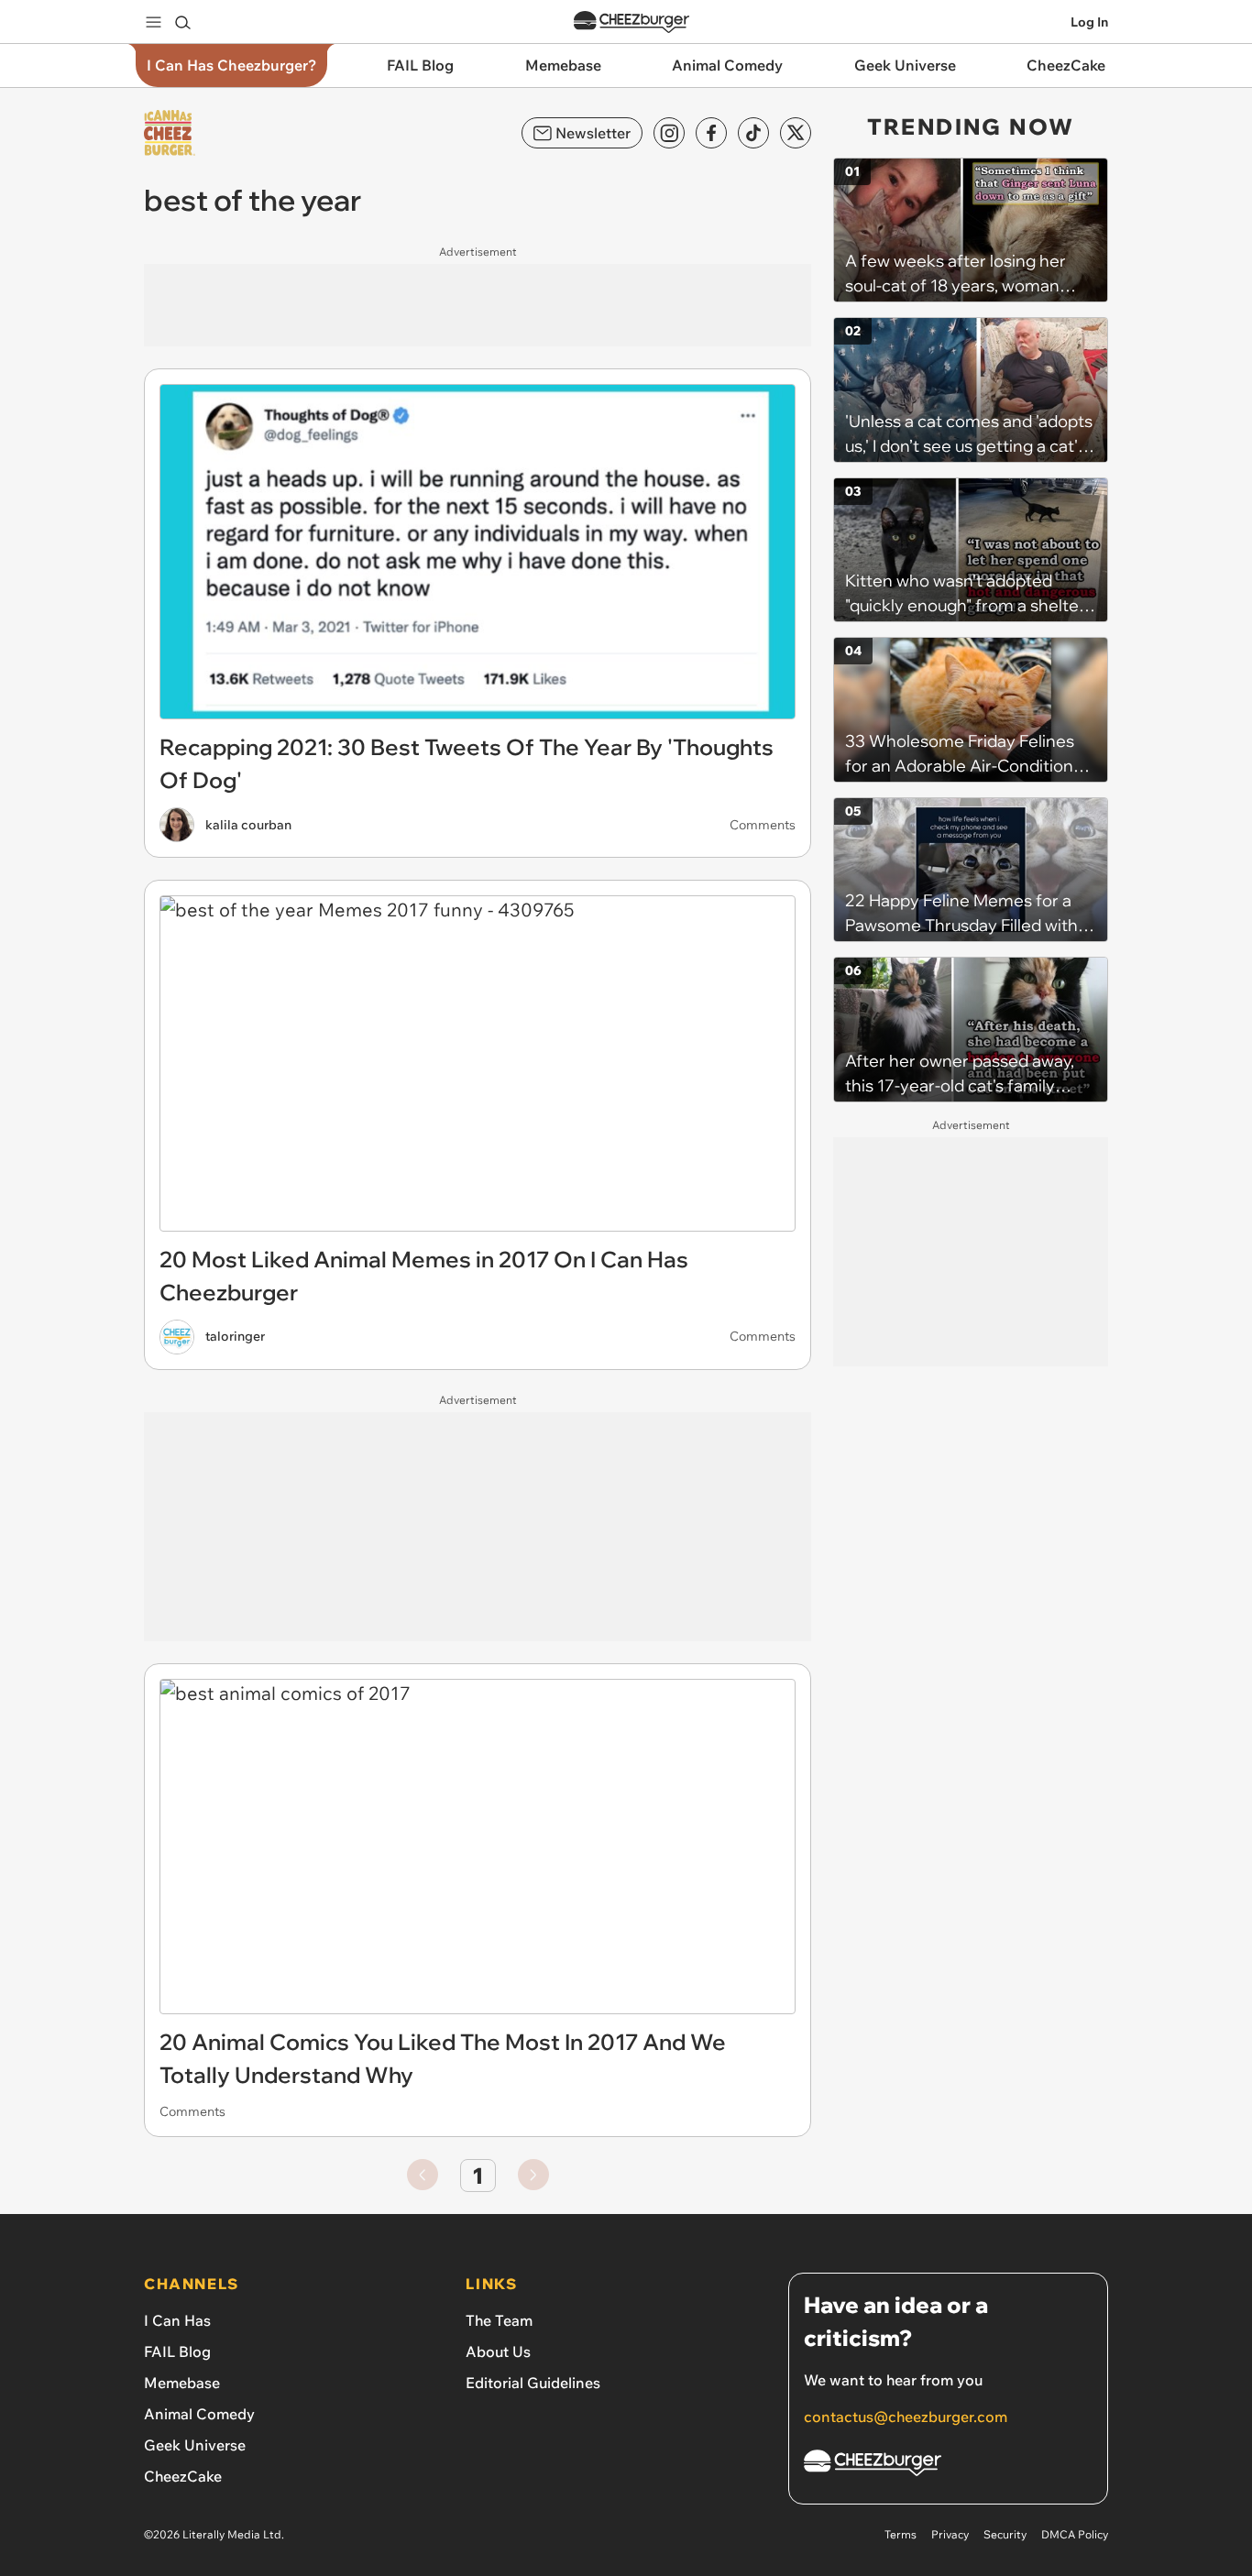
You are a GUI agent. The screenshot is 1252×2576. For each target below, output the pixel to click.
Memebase (182, 2383)
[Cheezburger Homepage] (631, 22)
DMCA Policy (1075, 2534)
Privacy (950, 2534)
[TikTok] (753, 133)
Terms (901, 2534)
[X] (796, 133)
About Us (498, 2351)
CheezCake (183, 2476)
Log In (1089, 22)
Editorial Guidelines (533, 2383)
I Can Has (177, 2320)
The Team (499, 2320)
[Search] (182, 22)
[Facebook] (711, 133)
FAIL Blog (177, 2351)
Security (1005, 2534)
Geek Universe (195, 2445)
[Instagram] (669, 133)
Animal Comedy (199, 2414)
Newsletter (593, 133)
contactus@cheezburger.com (906, 2417)
